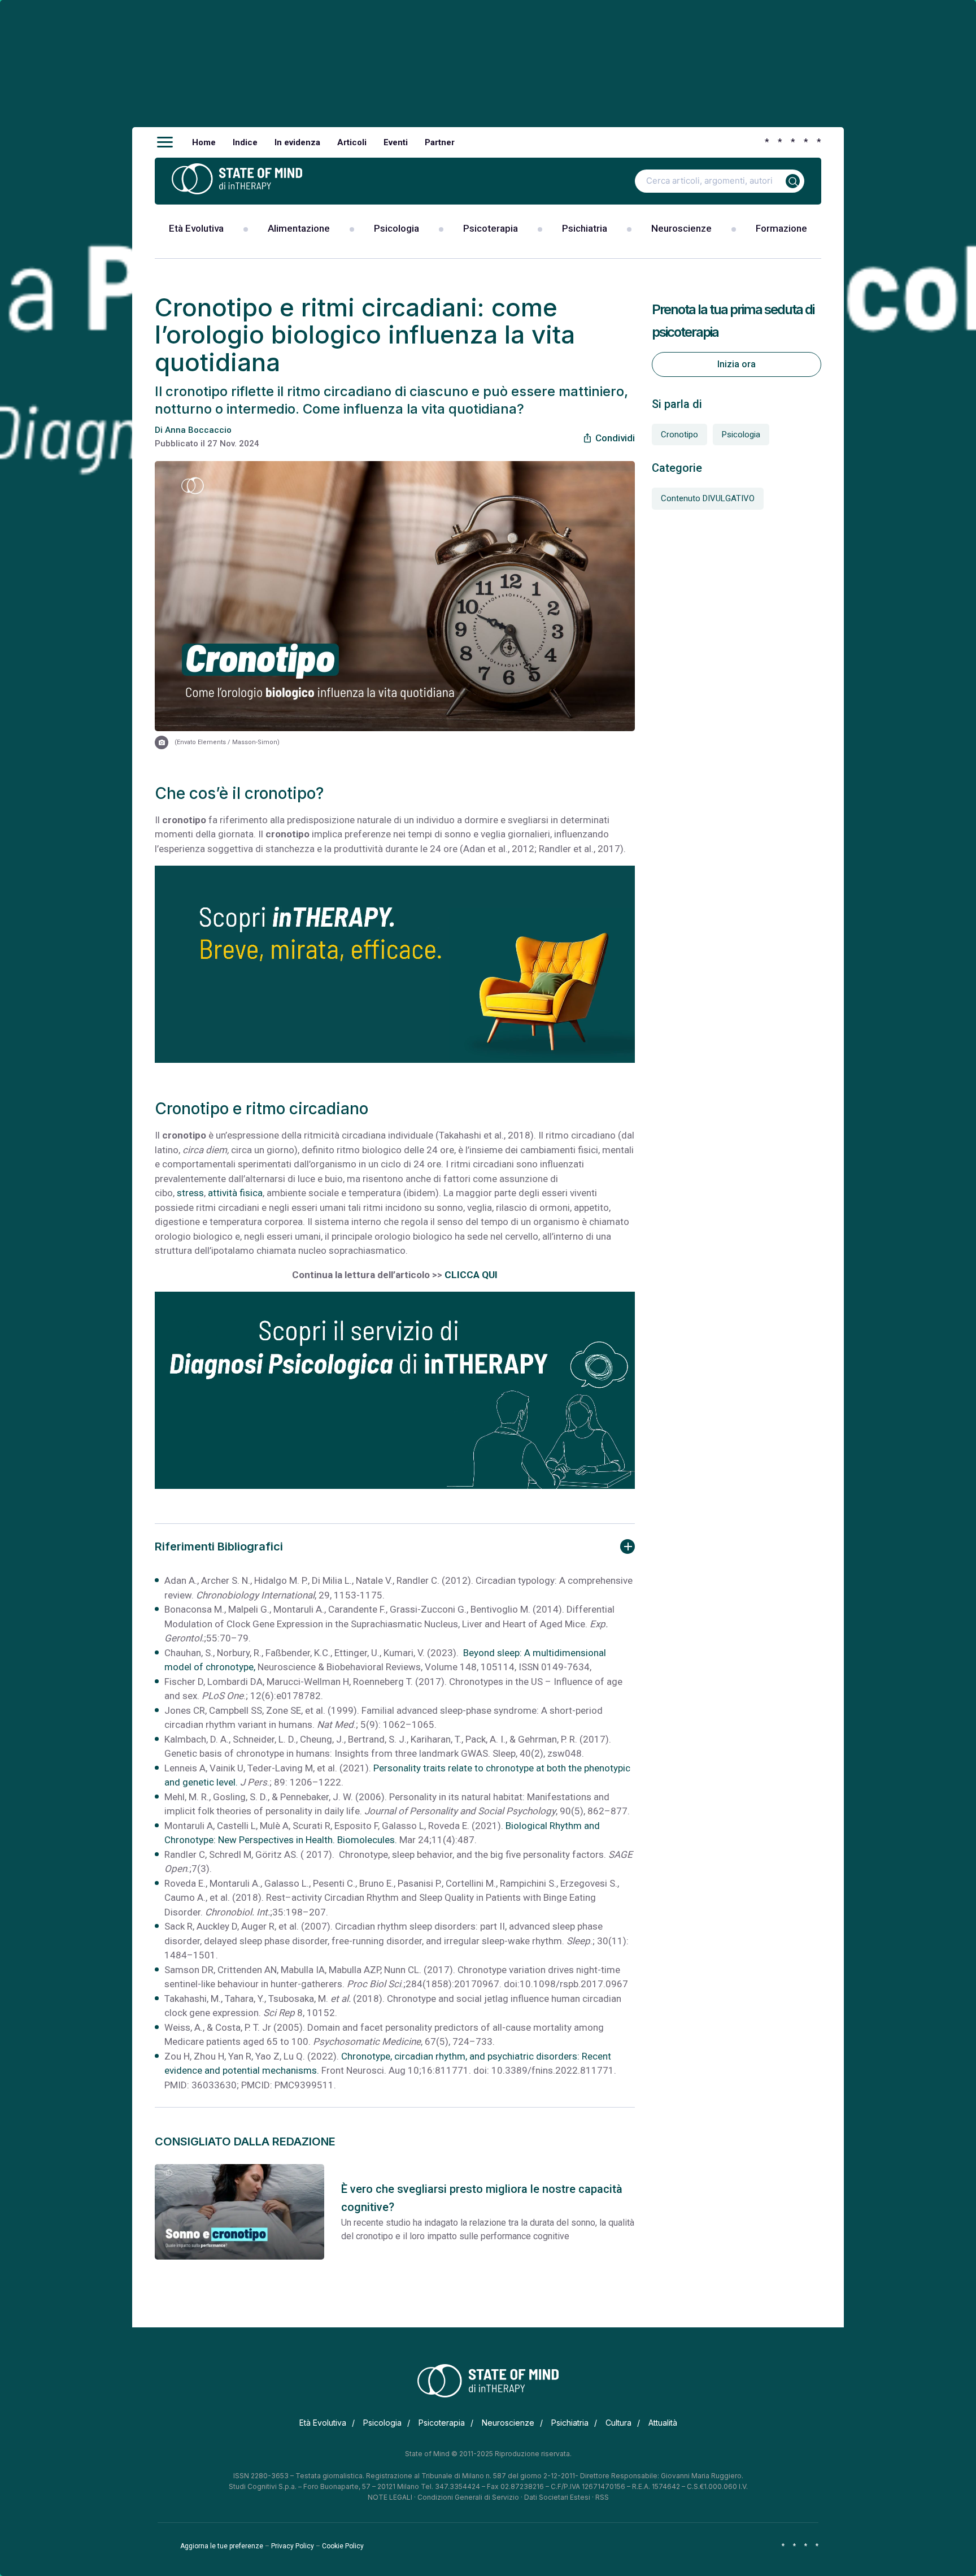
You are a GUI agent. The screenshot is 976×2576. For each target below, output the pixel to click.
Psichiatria (585, 228)
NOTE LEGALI (390, 2497)
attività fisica (235, 1193)
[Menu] (165, 142)
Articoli (352, 142)
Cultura (618, 2423)
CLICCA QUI (471, 1275)
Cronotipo (679, 435)
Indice (245, 142)
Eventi (396, 142)
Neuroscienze (681, 228)
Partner (440, 142)
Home (204, 142)
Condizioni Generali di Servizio (468, 2497)
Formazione (781, 228)
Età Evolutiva (196, 228)
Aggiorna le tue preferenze (222, 2546)
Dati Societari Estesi (557, 2497)
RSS (602, 2497)
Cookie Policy (343, 2546)
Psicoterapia (491, 228)
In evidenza (297, 142)
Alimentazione (299, 228)
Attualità (663, 2423)
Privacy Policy (293, 2546)
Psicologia (396, 228)
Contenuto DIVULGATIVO (708, 498)
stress (190, 1193)
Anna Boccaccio (198, 430)
